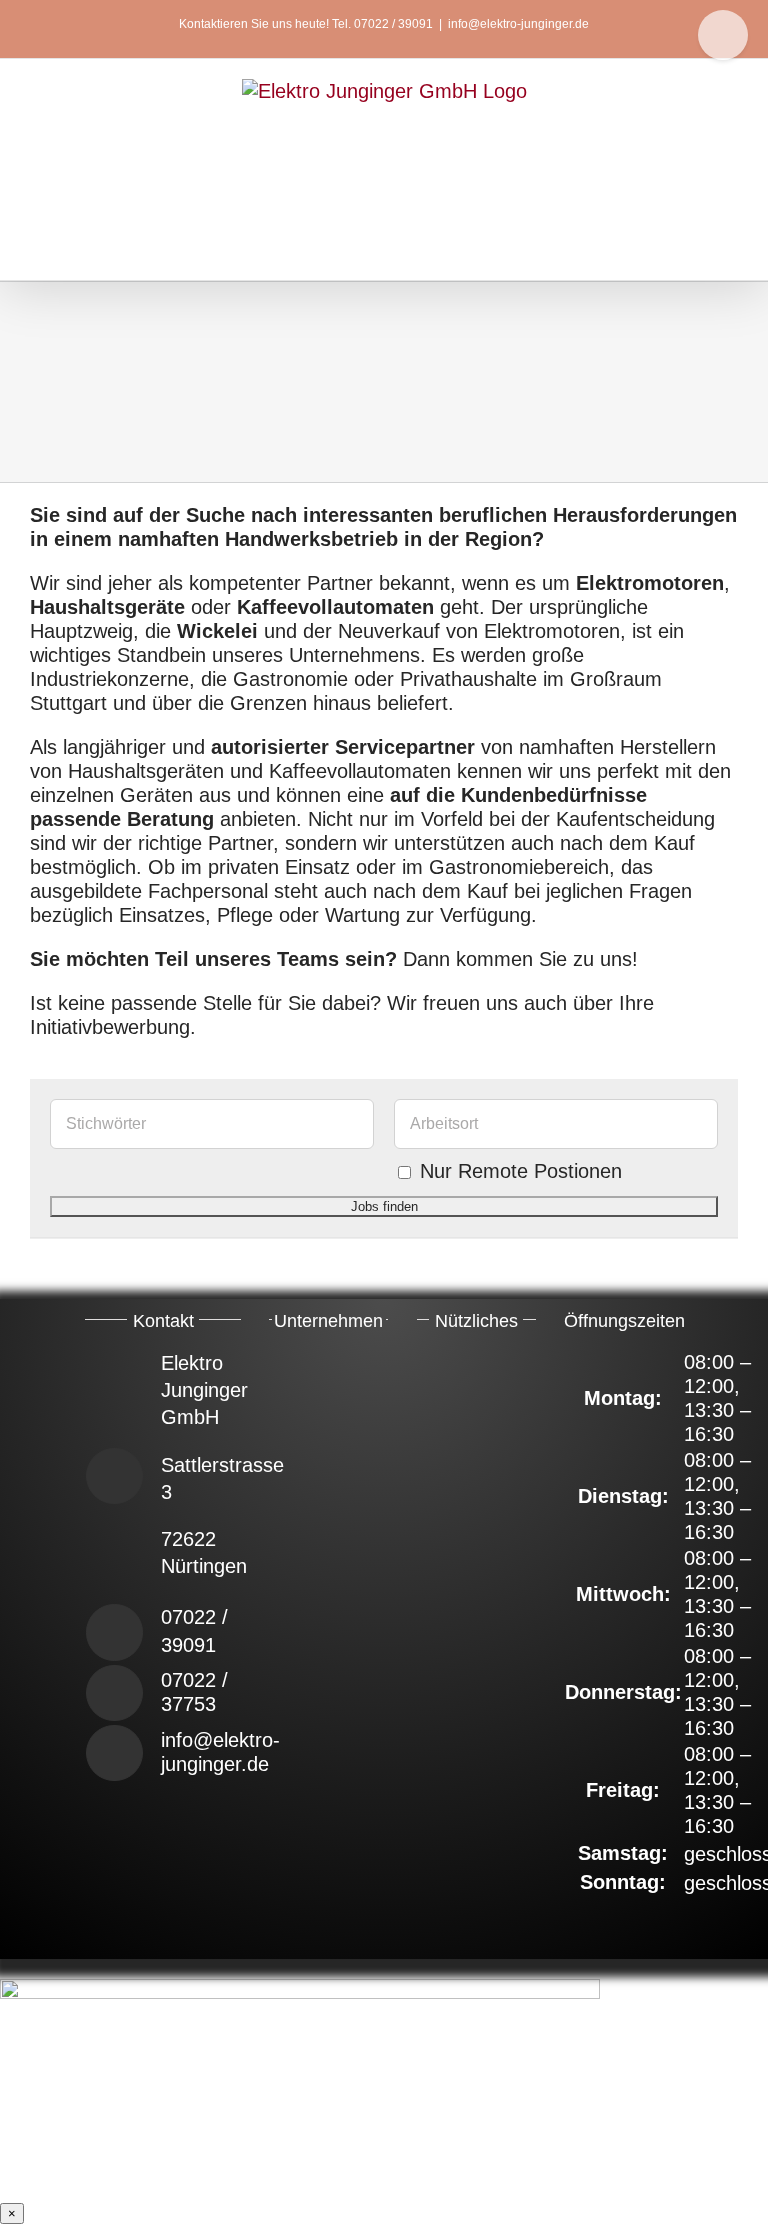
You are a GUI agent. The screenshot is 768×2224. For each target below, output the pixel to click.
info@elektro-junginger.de (518, 24)
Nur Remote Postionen (521, 1171)
